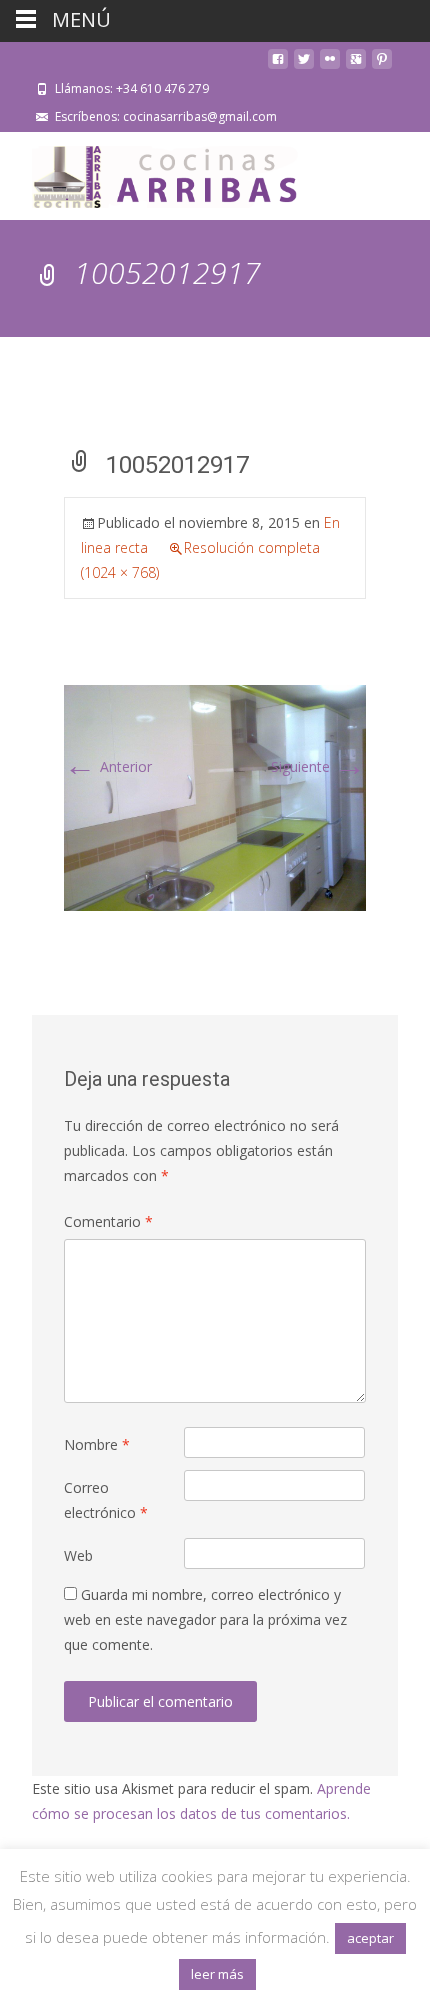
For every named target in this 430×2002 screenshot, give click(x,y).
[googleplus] (356, 66)
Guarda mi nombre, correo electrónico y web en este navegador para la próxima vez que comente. (205, 1619)
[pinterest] (382, 66)
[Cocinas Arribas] (156, 172)
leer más (217, 1974)
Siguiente (318, 766)
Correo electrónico (106, 1500)
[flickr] (330, 66)
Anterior (108, 766)
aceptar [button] (370, 1938)
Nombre (97, 1444)
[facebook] (278, 66)
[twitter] (304, 66)
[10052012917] (215, 796)
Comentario (108, 1221)
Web (78, 1555)
